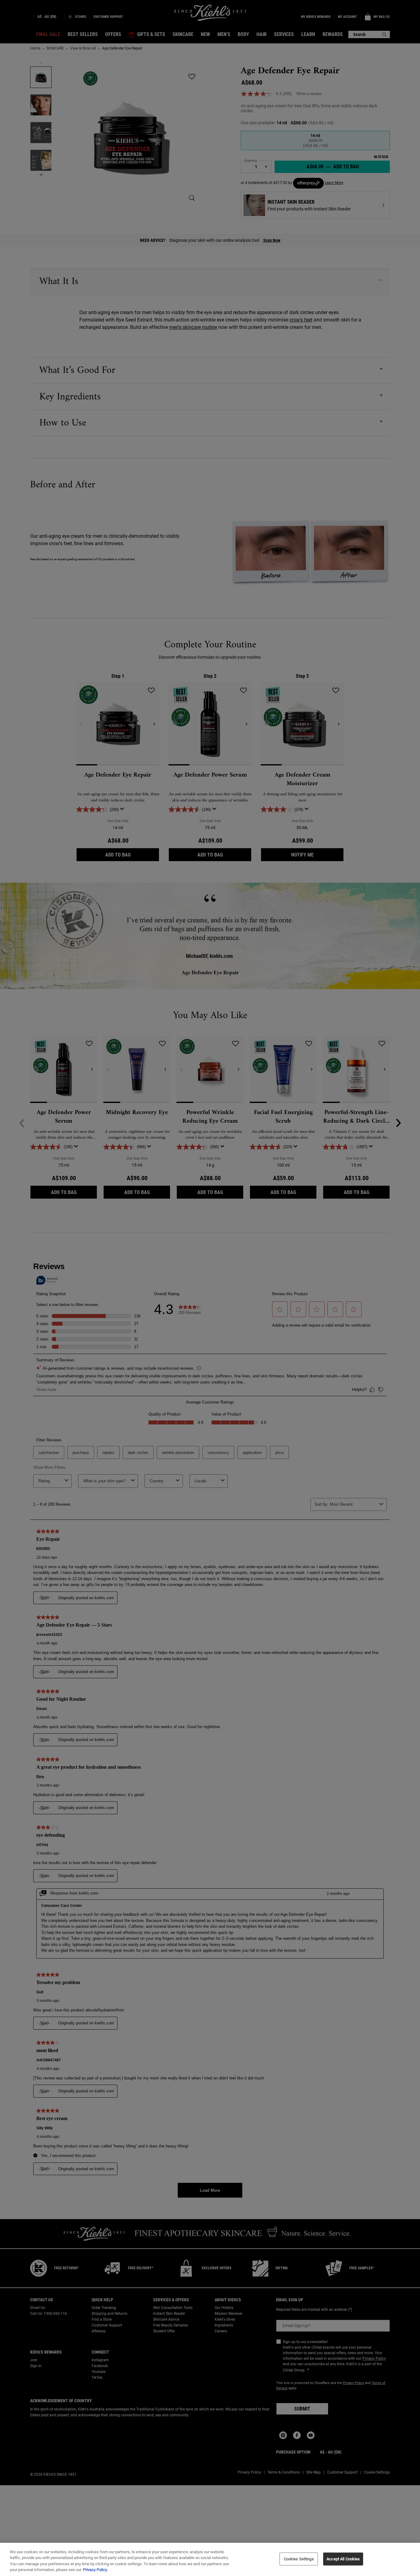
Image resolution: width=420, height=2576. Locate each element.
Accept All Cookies (343, 2559)
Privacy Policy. (95, 2570)
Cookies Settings (299, 2559)
